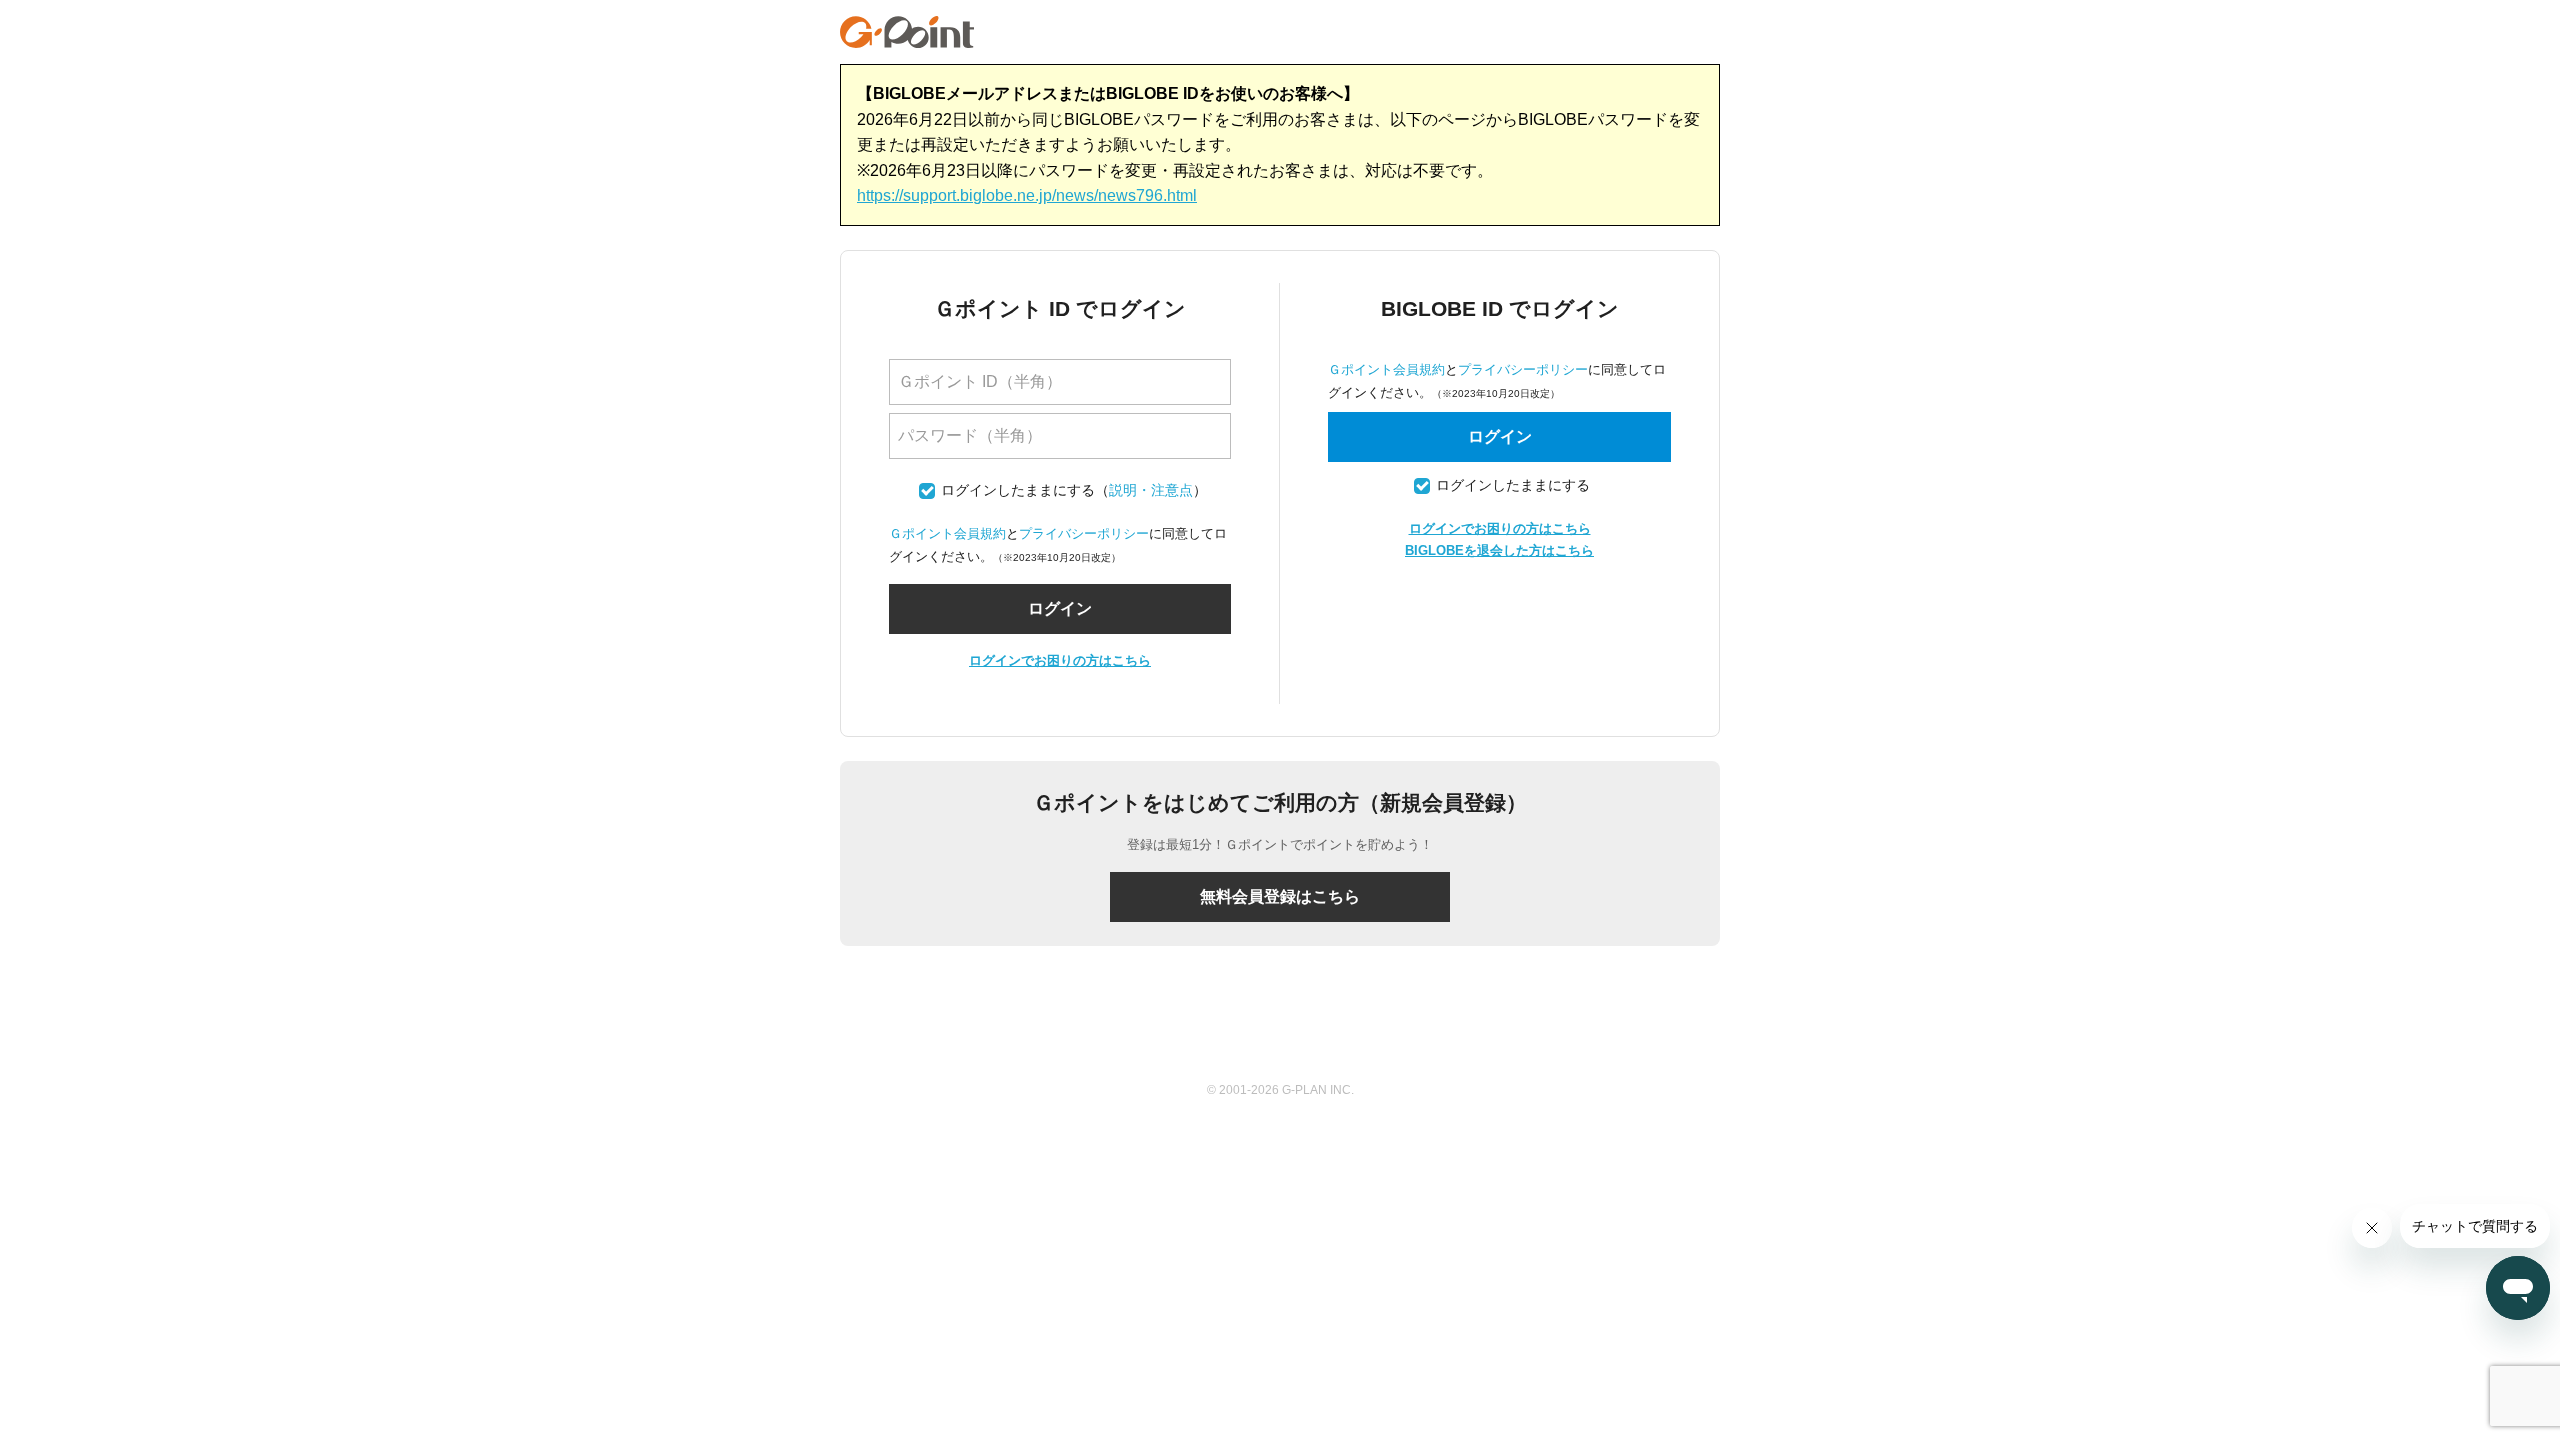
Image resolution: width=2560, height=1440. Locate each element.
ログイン (1500, 436)
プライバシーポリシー (1084, 533)
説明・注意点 (1151, 490)
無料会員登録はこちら (1280, 896)
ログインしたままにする (1018, 490)
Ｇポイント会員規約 (947, 533)
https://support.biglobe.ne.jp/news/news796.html (1027, 195)
